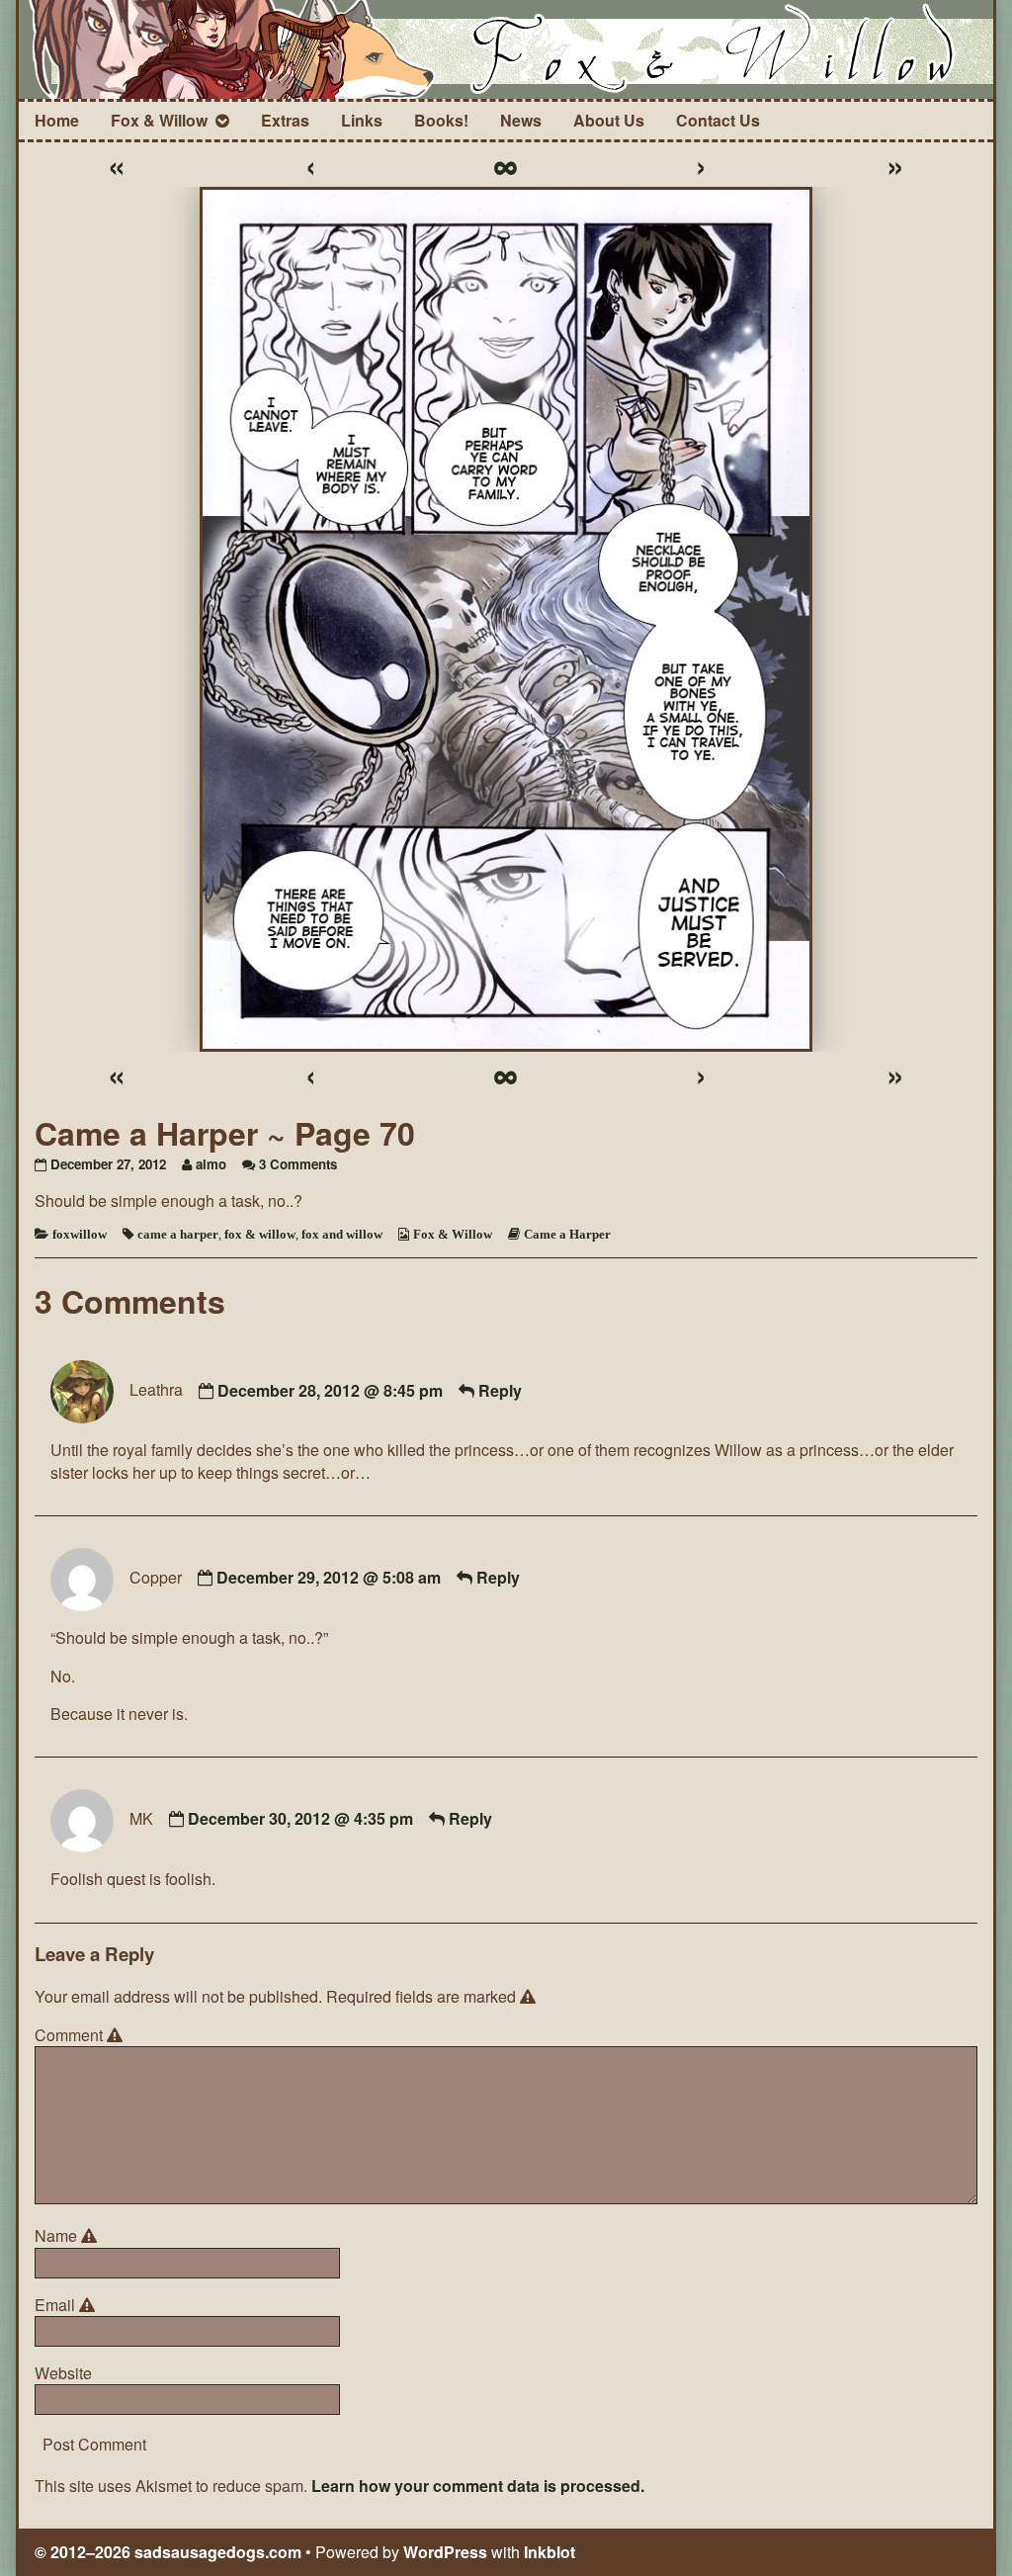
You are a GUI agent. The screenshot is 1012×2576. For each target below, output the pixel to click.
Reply (500, 1390)
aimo (211, 1164)
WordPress (445, 2552)
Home (57, 120)
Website (63, 2373)
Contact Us (718, 120)
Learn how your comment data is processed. (478, 2486)
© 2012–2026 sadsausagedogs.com (168, 2552)
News (521, 120)
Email (68, 2305)
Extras (285, 120)
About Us (609, 120)
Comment (82, 2035)
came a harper (178, 1234)
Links (362, 120)
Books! (441, 120)
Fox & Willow (159, 120)
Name (69, 2236)
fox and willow (342, 1234)
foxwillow (80, 1234)
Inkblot (549, 2552)
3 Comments (298, 1164)
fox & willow (260, 1234)
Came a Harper (567, 1234)
